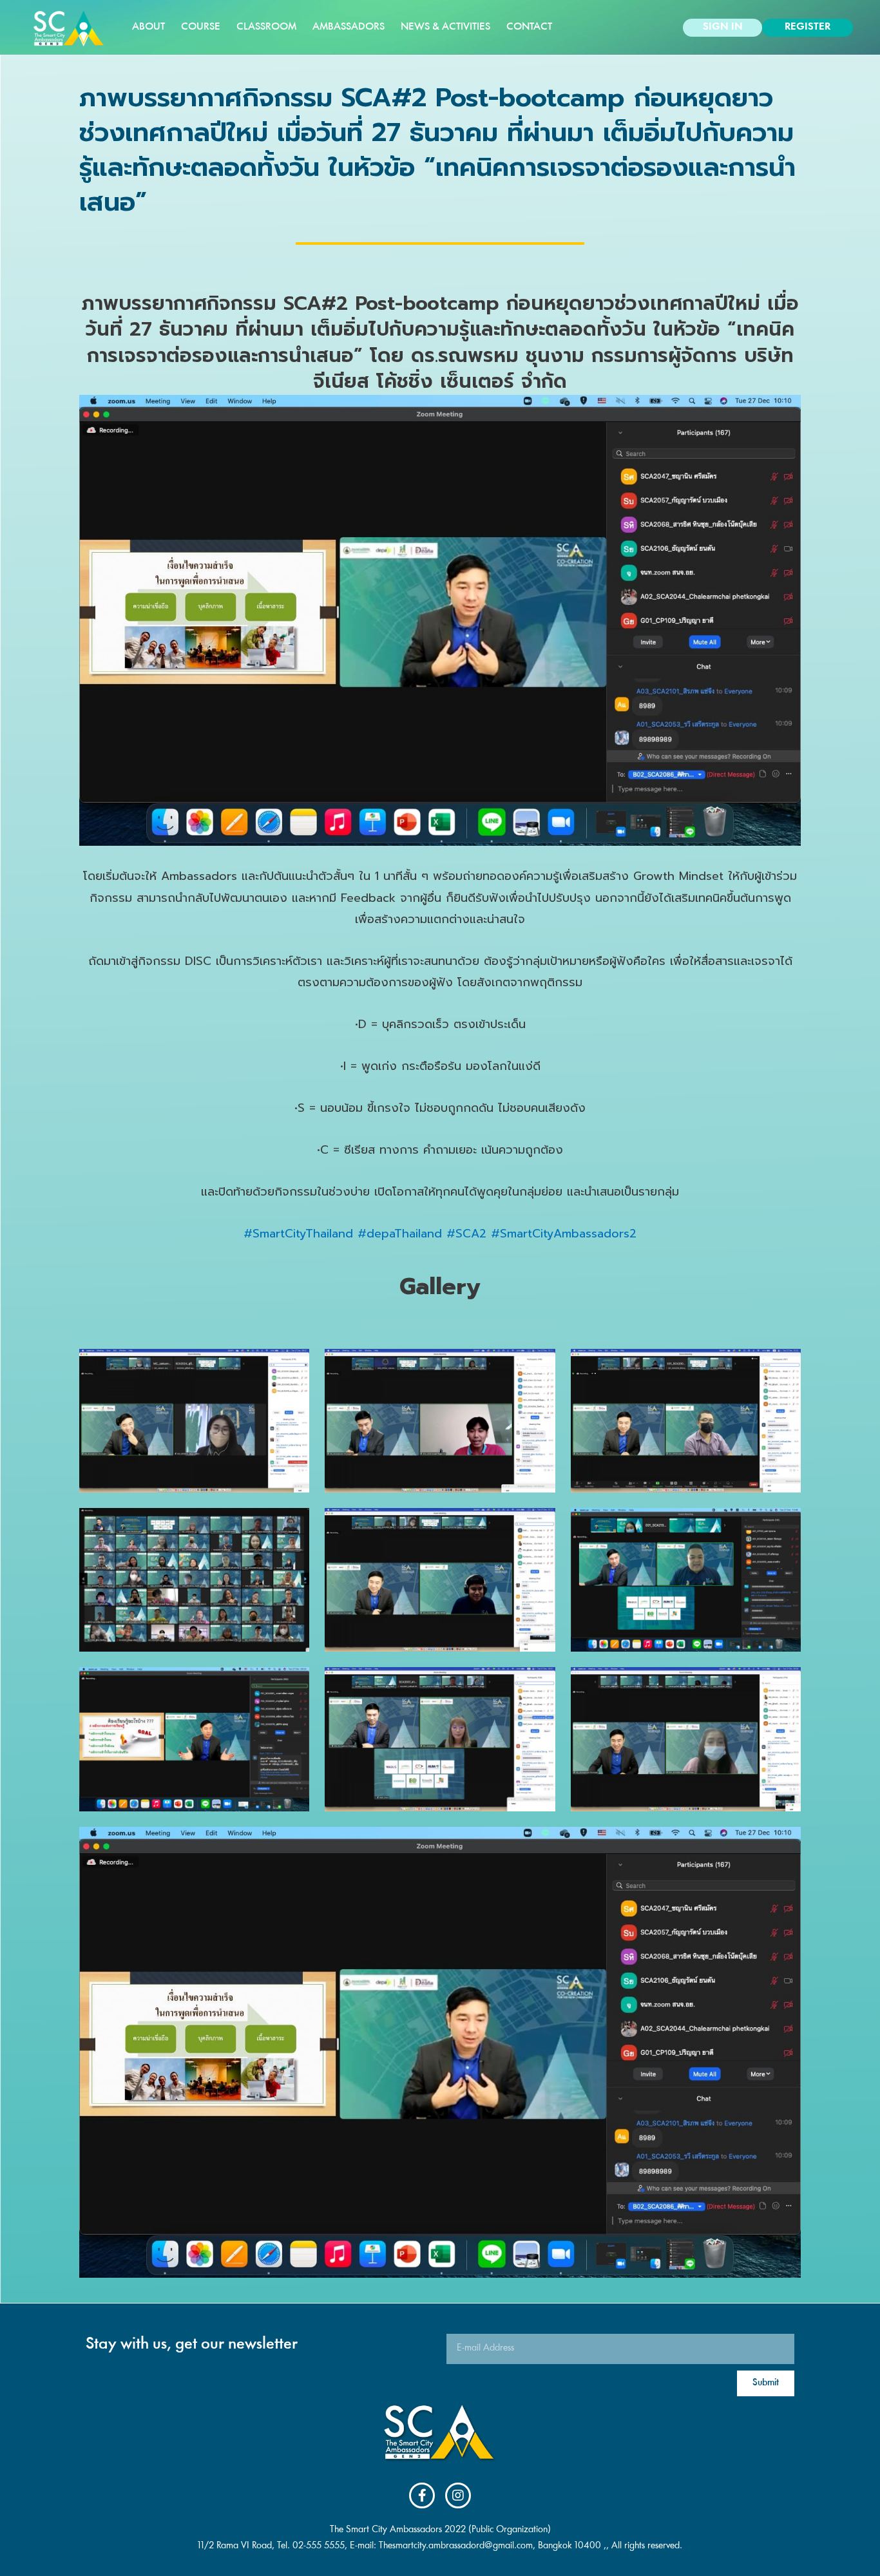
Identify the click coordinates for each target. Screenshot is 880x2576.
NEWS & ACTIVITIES (445, 27)
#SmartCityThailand (298, 1234)
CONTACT (529, 27)
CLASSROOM (266, 27)
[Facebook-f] (422, 2495)
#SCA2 (466, 1234)
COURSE (201, 27)
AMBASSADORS (349, 27)
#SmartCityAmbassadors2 (564, 1234)
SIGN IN (723, 27)
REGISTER (808, 27)
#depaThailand (400, 1234)
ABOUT (148, 27)
